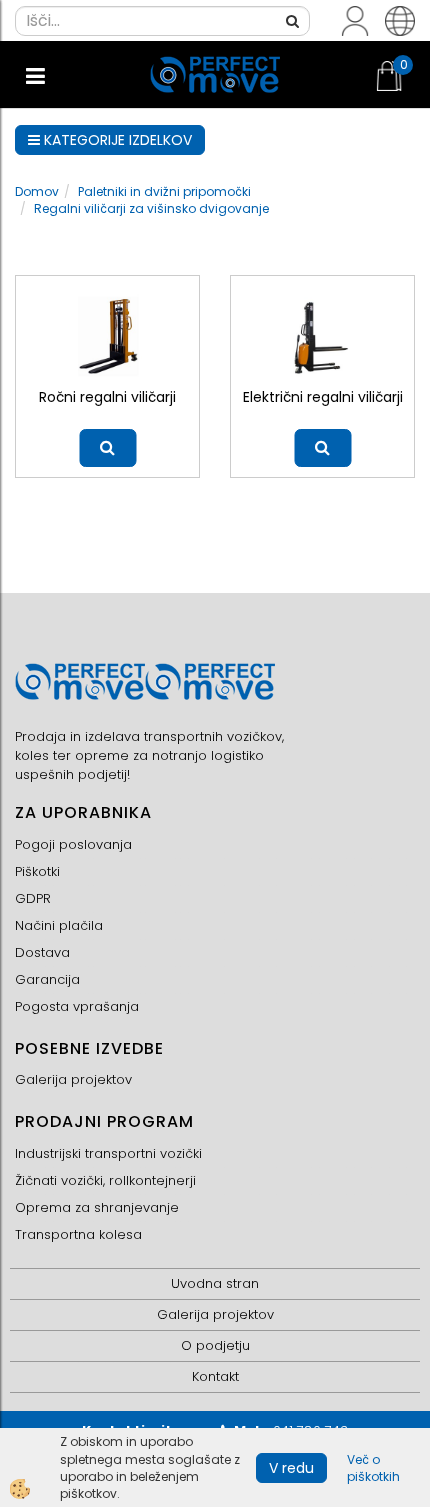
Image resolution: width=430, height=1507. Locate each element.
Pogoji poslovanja (73, 844)
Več (107, 448)
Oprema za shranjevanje (97, 1207)
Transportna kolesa (78, 1234)
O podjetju (215, 1345)
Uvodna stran (215, 1283)
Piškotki (37, 871)
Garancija (47, 979)
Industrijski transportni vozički (108, 1153)
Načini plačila (59, 925)
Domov (37, 191)
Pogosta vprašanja (77, 1006)
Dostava (42, 952)
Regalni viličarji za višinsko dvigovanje (151, 208)
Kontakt (215, 1376)
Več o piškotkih (373, 1468)
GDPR (33, 898)
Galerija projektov (73, 1079)
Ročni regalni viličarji (107, 397)
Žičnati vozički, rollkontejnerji (105, 1180)
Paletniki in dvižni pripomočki (164, 191)
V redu (291, 1468)
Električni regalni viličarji (323, 397)
